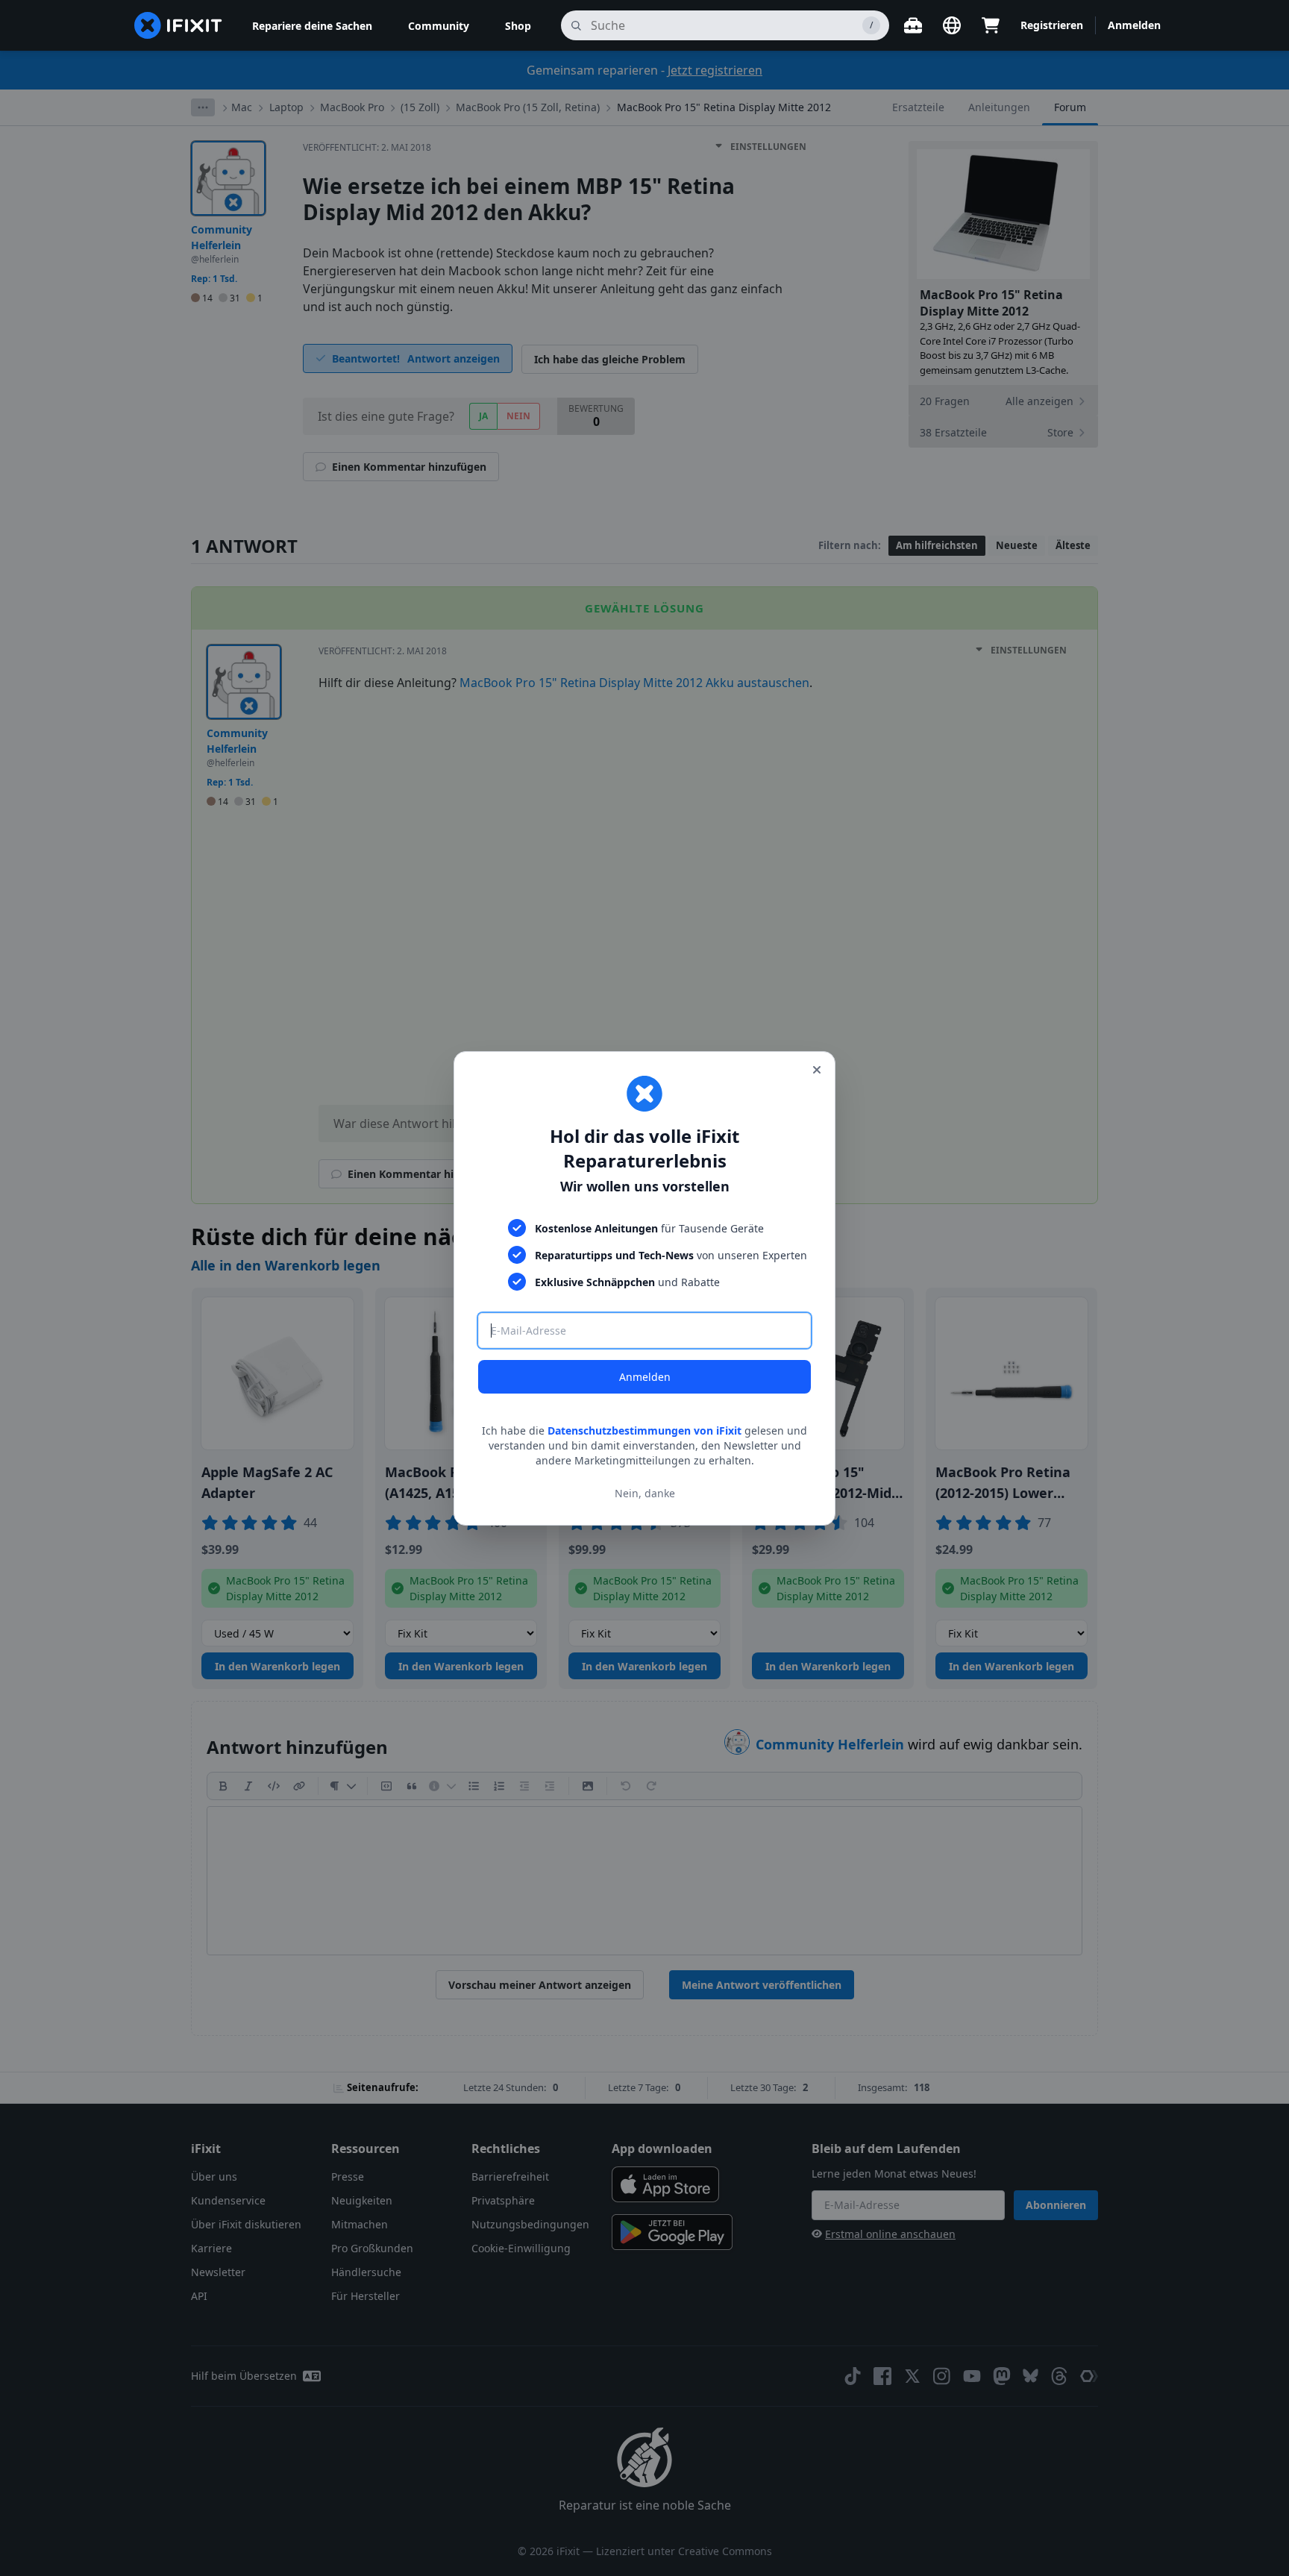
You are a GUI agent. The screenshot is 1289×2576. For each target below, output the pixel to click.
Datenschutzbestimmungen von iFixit (644, 1430)
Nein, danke (645, 1492)
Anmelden (645, 1377)
